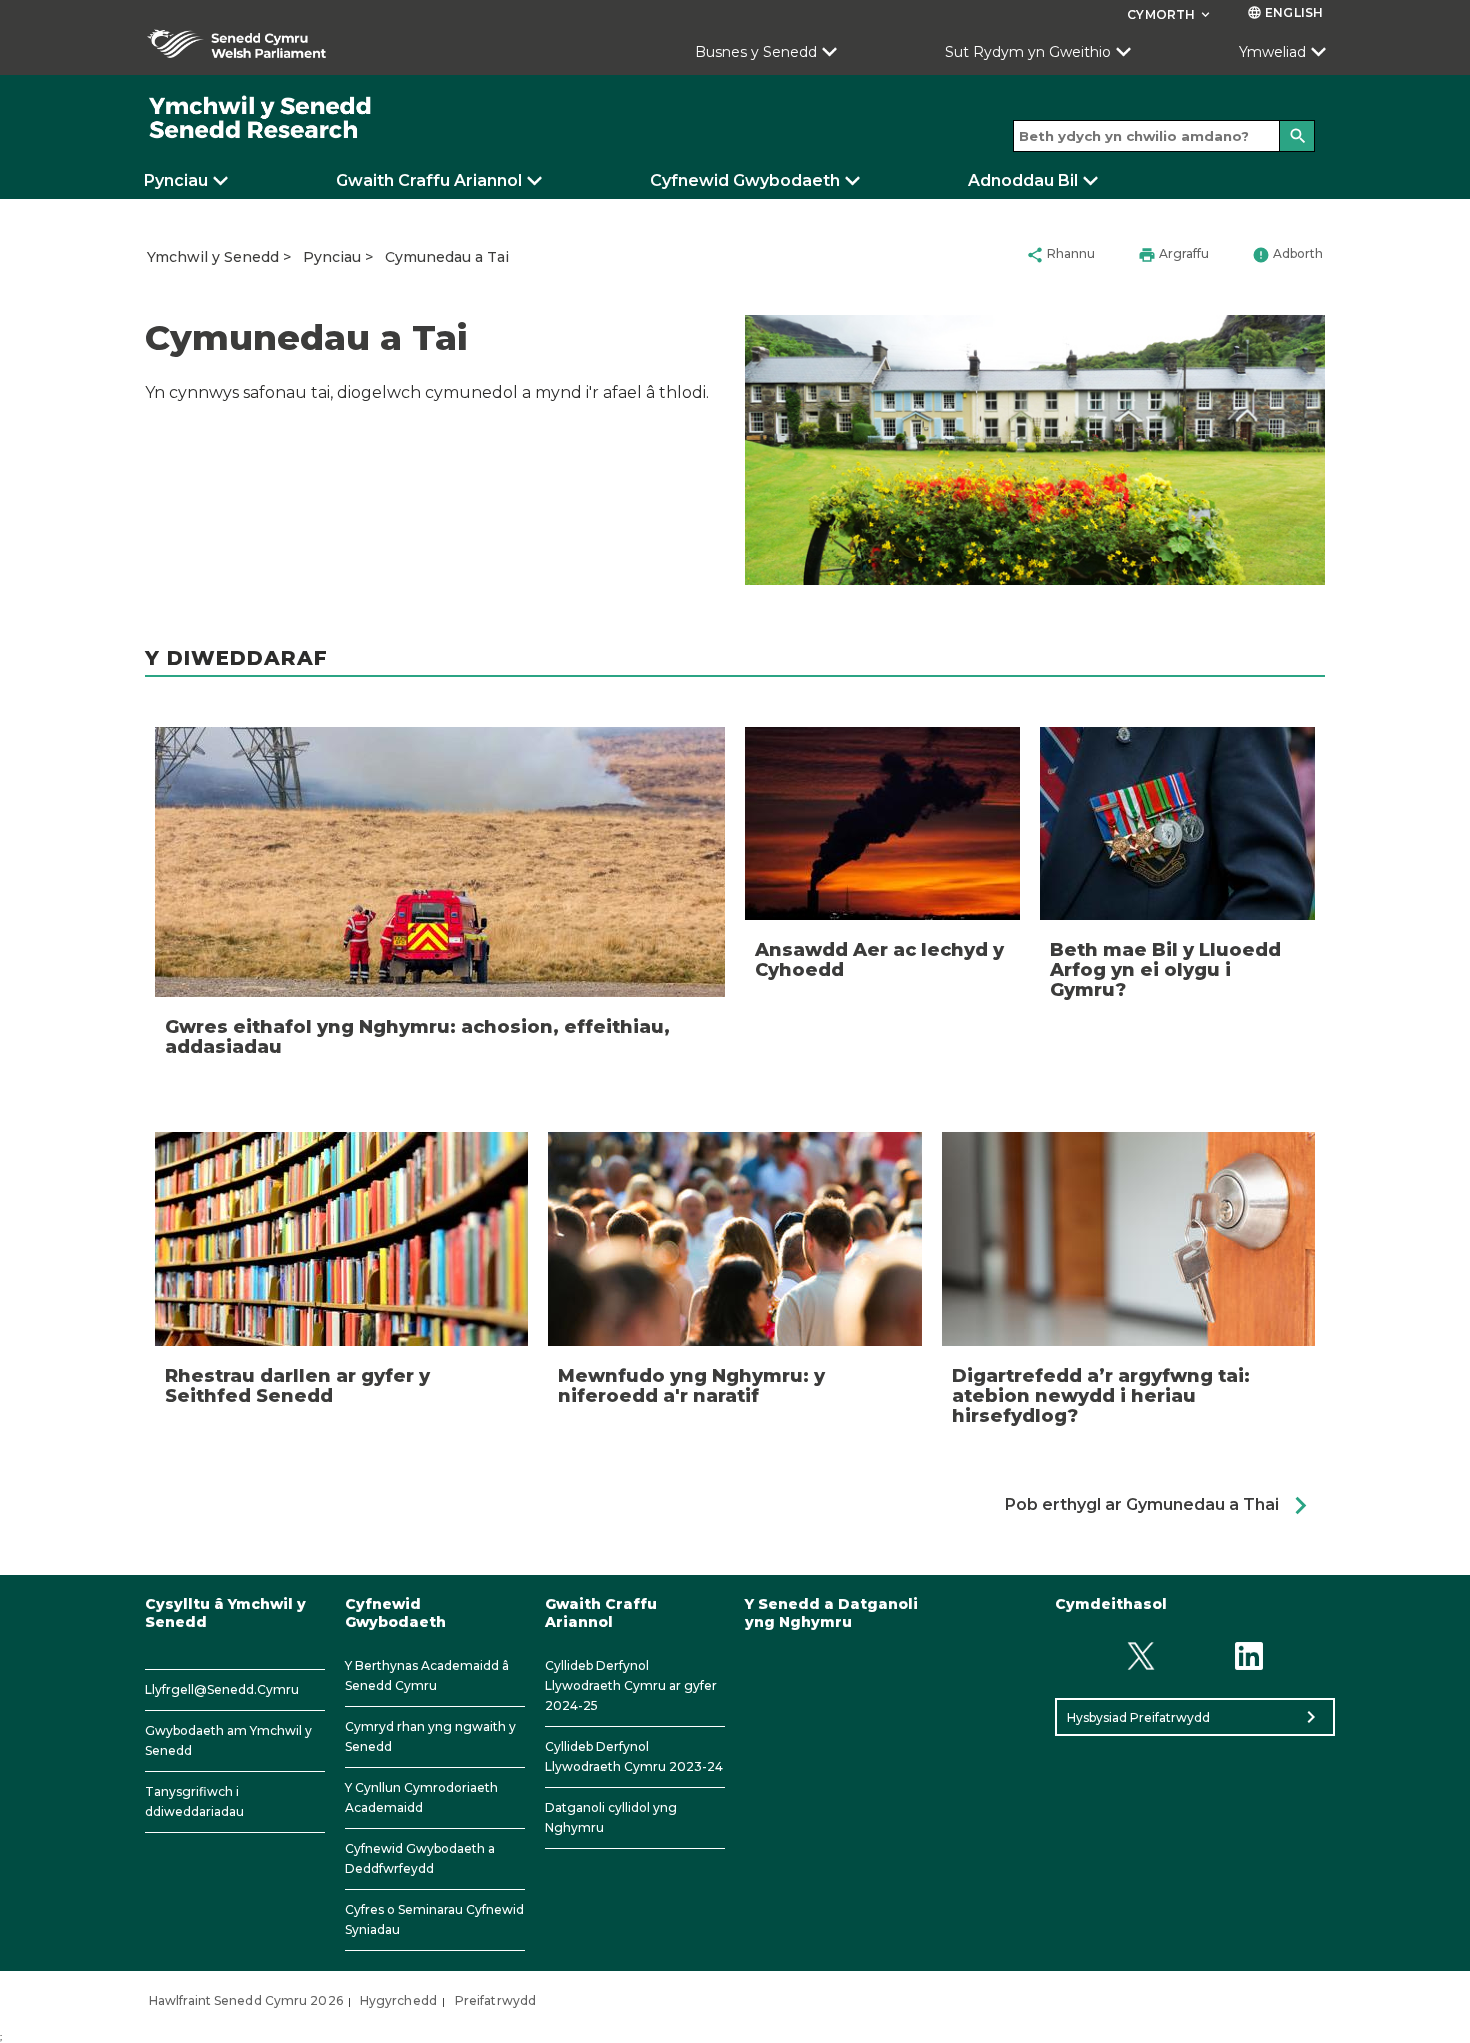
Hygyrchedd (398, 2000)
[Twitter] (1140, 1655)
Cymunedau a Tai (447, 257)
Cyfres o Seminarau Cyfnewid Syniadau (434, 1919)
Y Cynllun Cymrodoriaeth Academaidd (421, 1797)
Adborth (1287, 255)
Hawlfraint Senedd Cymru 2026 (246, 2000)
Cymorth (1170, 14)
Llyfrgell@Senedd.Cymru (222, 1689)
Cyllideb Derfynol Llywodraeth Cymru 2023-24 (634, 1756)
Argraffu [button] (1173, 255)
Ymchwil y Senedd (213, 257)
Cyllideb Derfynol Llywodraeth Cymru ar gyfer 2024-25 (631, 1685)
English (1285, 12)
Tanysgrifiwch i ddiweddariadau (194, 1801)
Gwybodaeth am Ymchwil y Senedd (228, 1740)
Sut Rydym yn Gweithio (1028, 52)
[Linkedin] (1249, 1655)
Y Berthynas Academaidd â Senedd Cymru (427, 1675)
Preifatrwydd (495, 2000)
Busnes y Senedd (756, 52)
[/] (261, 118)
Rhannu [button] (1060, 255)
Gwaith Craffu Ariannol (429, 180)
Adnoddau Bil (1023, 180)
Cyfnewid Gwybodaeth (745, 180)
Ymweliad (1272, 52)
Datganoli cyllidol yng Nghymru (611, 1817)
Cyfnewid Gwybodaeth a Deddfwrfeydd (420, 1858)
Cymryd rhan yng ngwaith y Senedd (430, 1736)
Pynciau (176, 180)
